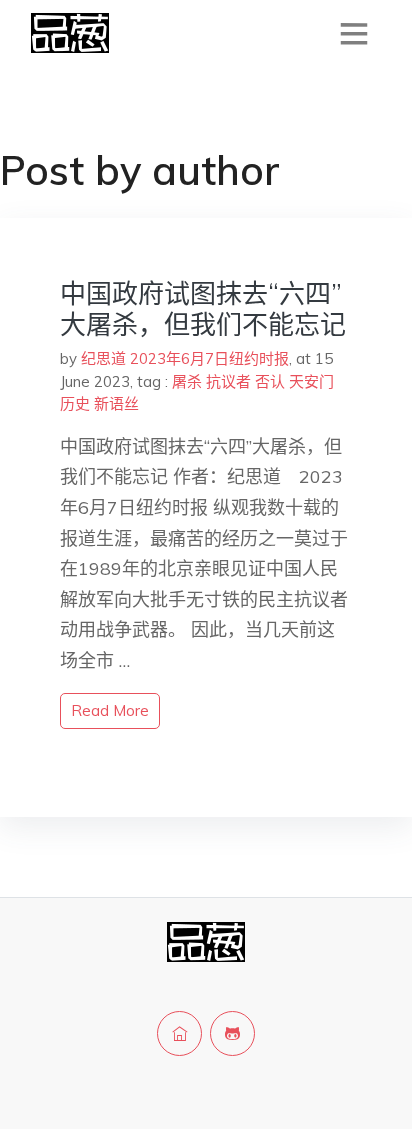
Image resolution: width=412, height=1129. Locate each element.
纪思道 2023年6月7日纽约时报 (185, 358)
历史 (75, 403)
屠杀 (187, 381)
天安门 (311, 381)
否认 (270, 381)
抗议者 (228, 381)
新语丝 (116, 403)
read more (110, 710)
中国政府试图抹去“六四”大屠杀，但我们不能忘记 (203, 309)
